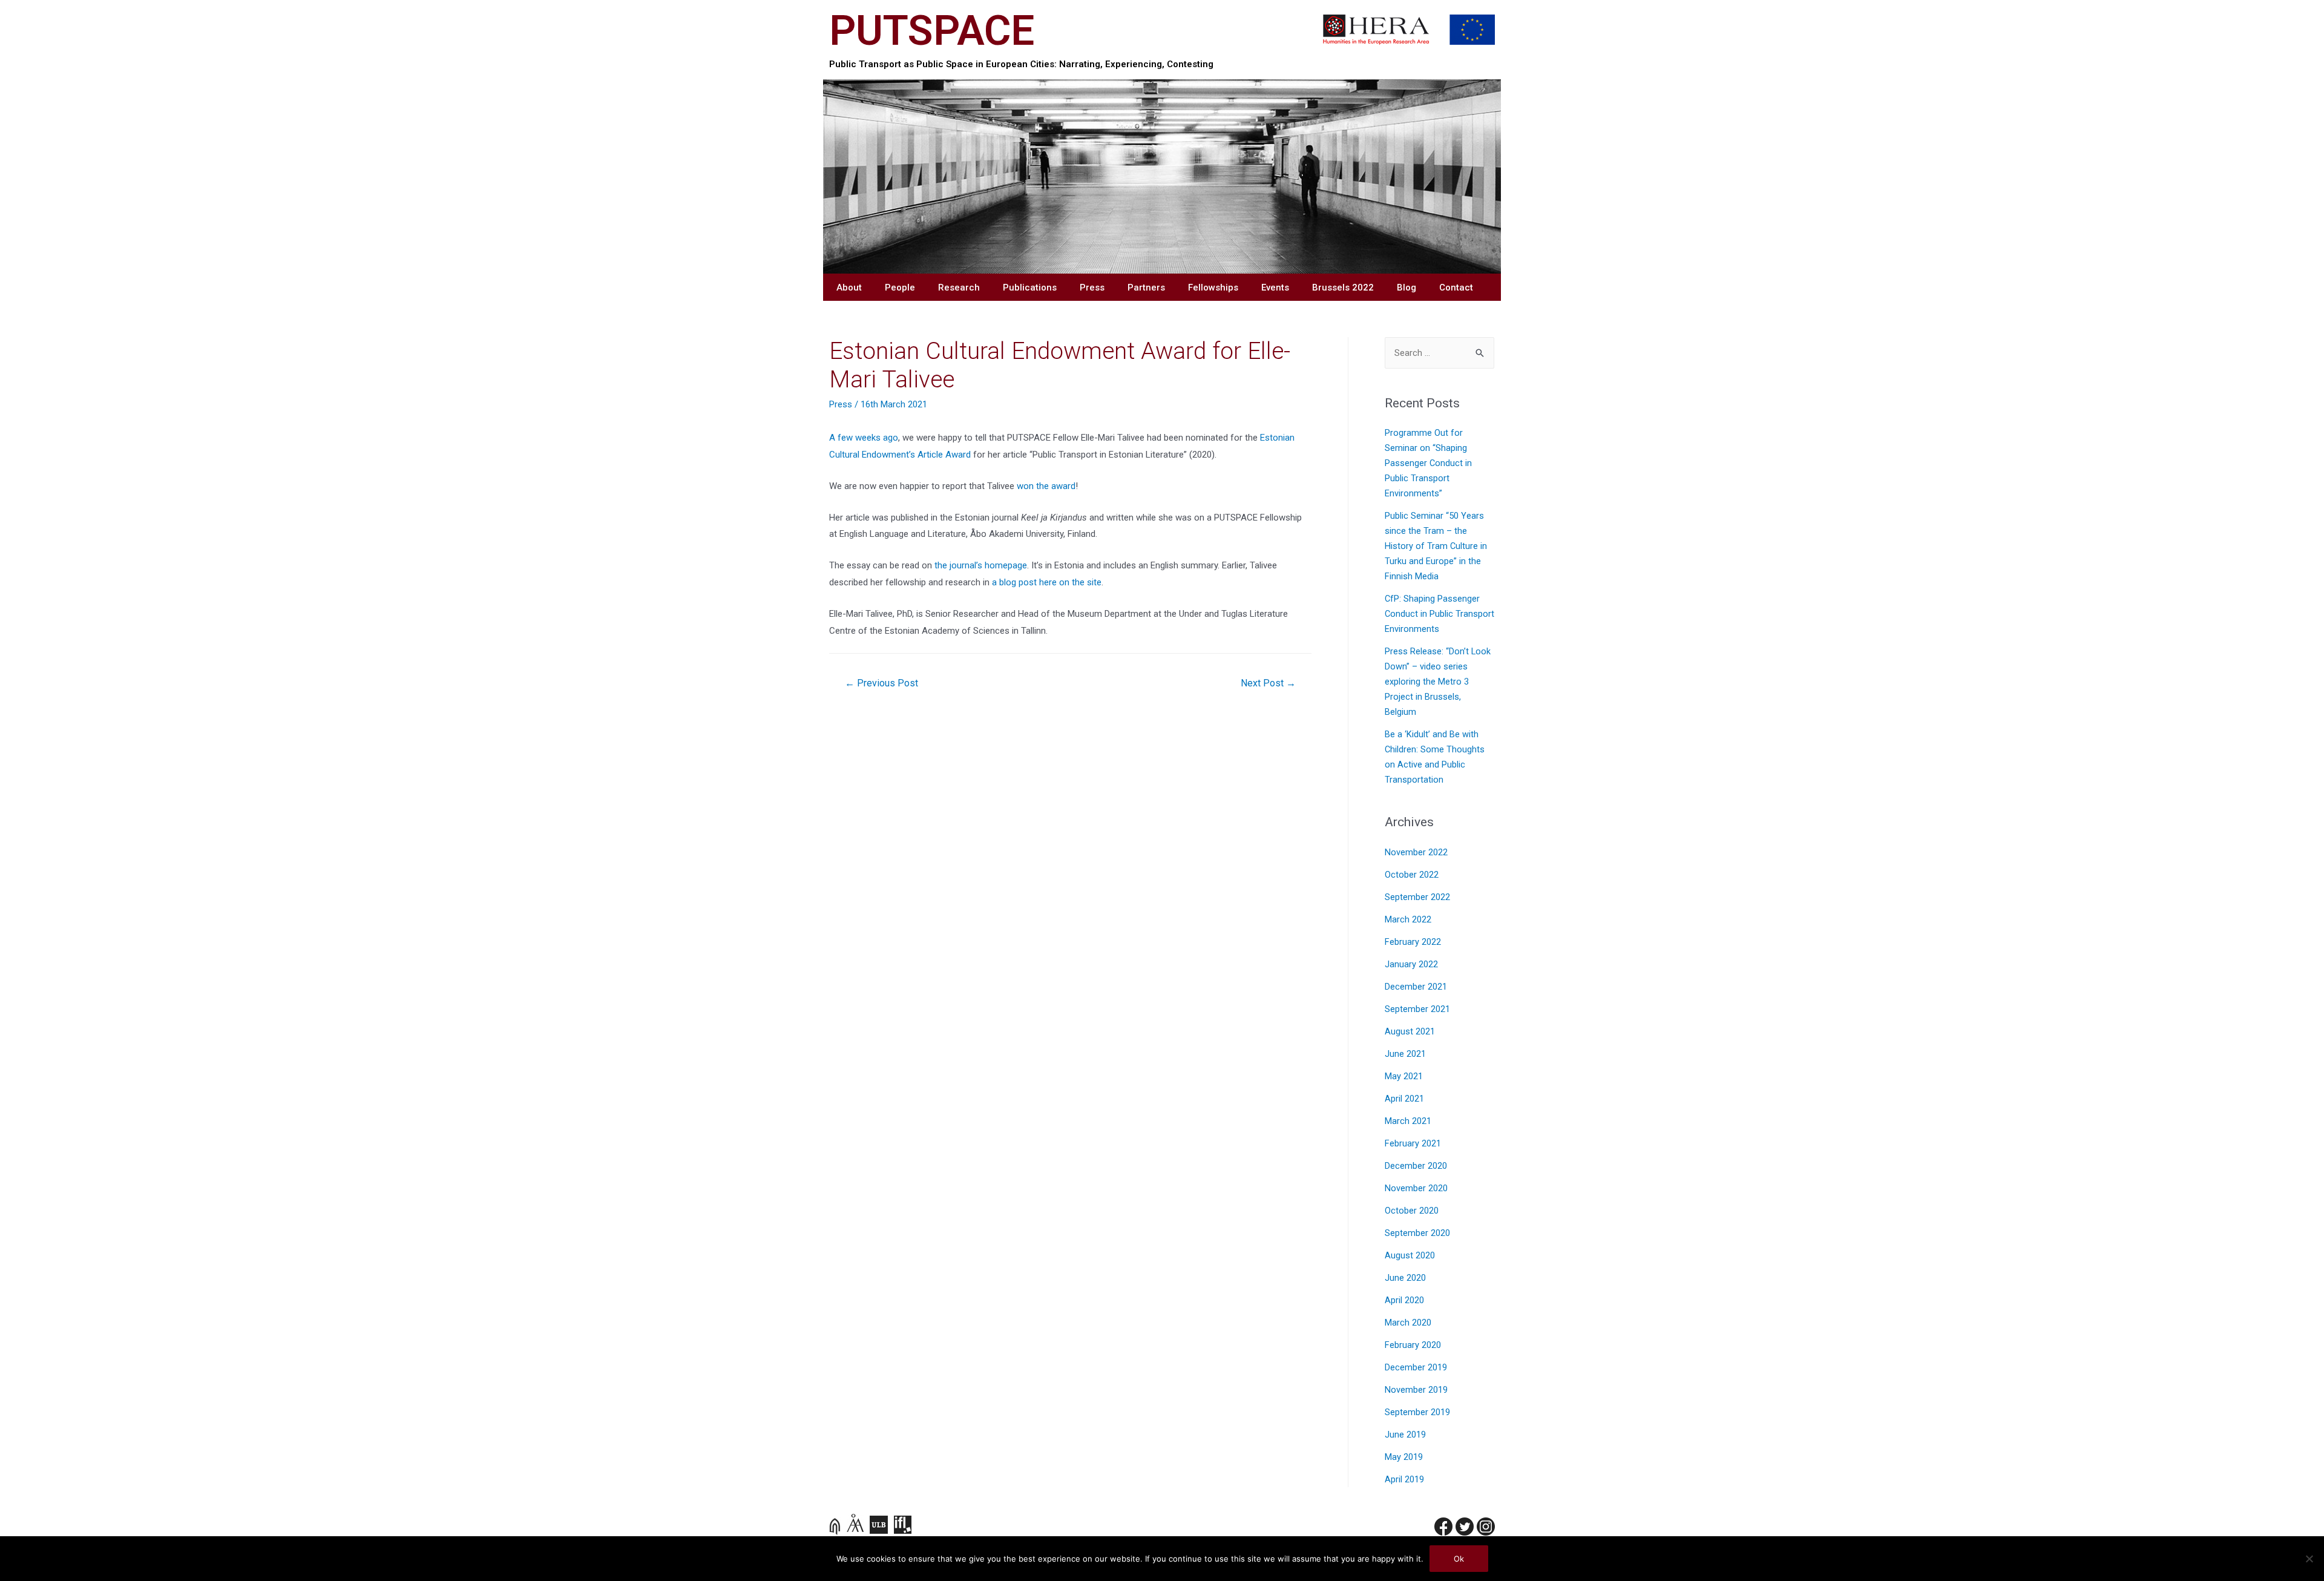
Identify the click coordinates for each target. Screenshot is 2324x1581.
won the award (1046, 486)
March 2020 (1408, 1323)
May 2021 (1404, 1076)
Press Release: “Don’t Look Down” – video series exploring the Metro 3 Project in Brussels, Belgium (1438, 682)
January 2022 (1411, 965)
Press (1092, 288)
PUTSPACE (932, 31)
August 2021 (1410, 1032)
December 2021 (1416, 987)
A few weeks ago (864, 438)
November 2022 (1416, 853)
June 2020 (1405, 1278)
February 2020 (1413, 1345)
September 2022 (1417, 897)
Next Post (1268, 683)
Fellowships (1213, 288)
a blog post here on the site (1047, 582)
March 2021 (1408, 1121)
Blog (1407, 288)
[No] (2309, 1559)
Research (959, 288)
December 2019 (1416, 1368)
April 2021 (1404, 1099)
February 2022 (1413, 942)
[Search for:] (1439, 353)
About (849, 288)
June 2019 (1405, 1435)
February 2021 (1413, 1144)
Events (1275, 288)
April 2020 (1404, 1300)
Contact (1456, 288)
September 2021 (1417, 1009)
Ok (1459, 1559)
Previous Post (881, 683)
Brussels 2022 (1343, 288)
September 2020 (1417, 1233)
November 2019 (1416, 1390)
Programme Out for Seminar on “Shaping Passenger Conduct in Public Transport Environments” (1428, 463)
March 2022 (1408, 920)
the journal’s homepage (981, 565)
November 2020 (1416, 1188)
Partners (1146, 288)
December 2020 (1416, 1166)
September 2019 (1417, 1412)
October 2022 (1412, 875)
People (900, 288)
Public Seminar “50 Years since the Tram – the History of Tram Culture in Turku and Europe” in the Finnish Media (1436, 546)
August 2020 (1410, 1256)
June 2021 (1405, 1054)
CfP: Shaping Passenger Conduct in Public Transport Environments (1439, 614)
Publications (1030, 288)
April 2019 (1404, 1480)
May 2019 (1404, 1457)
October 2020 (1412, 1211)
